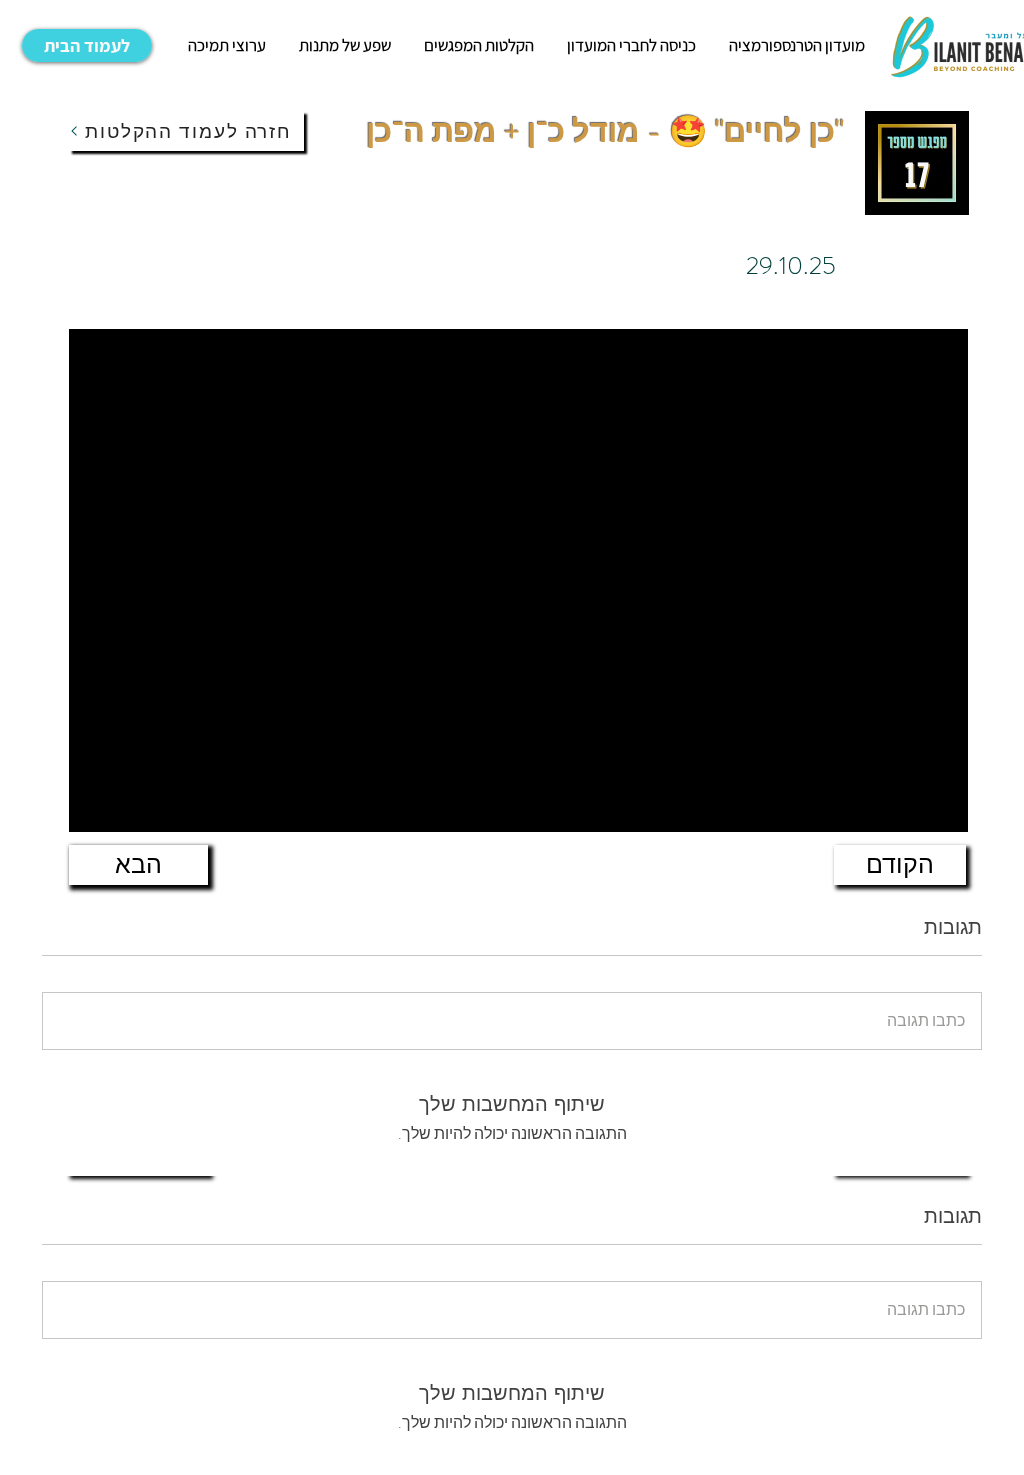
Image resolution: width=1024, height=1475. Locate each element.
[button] (226, 45)
